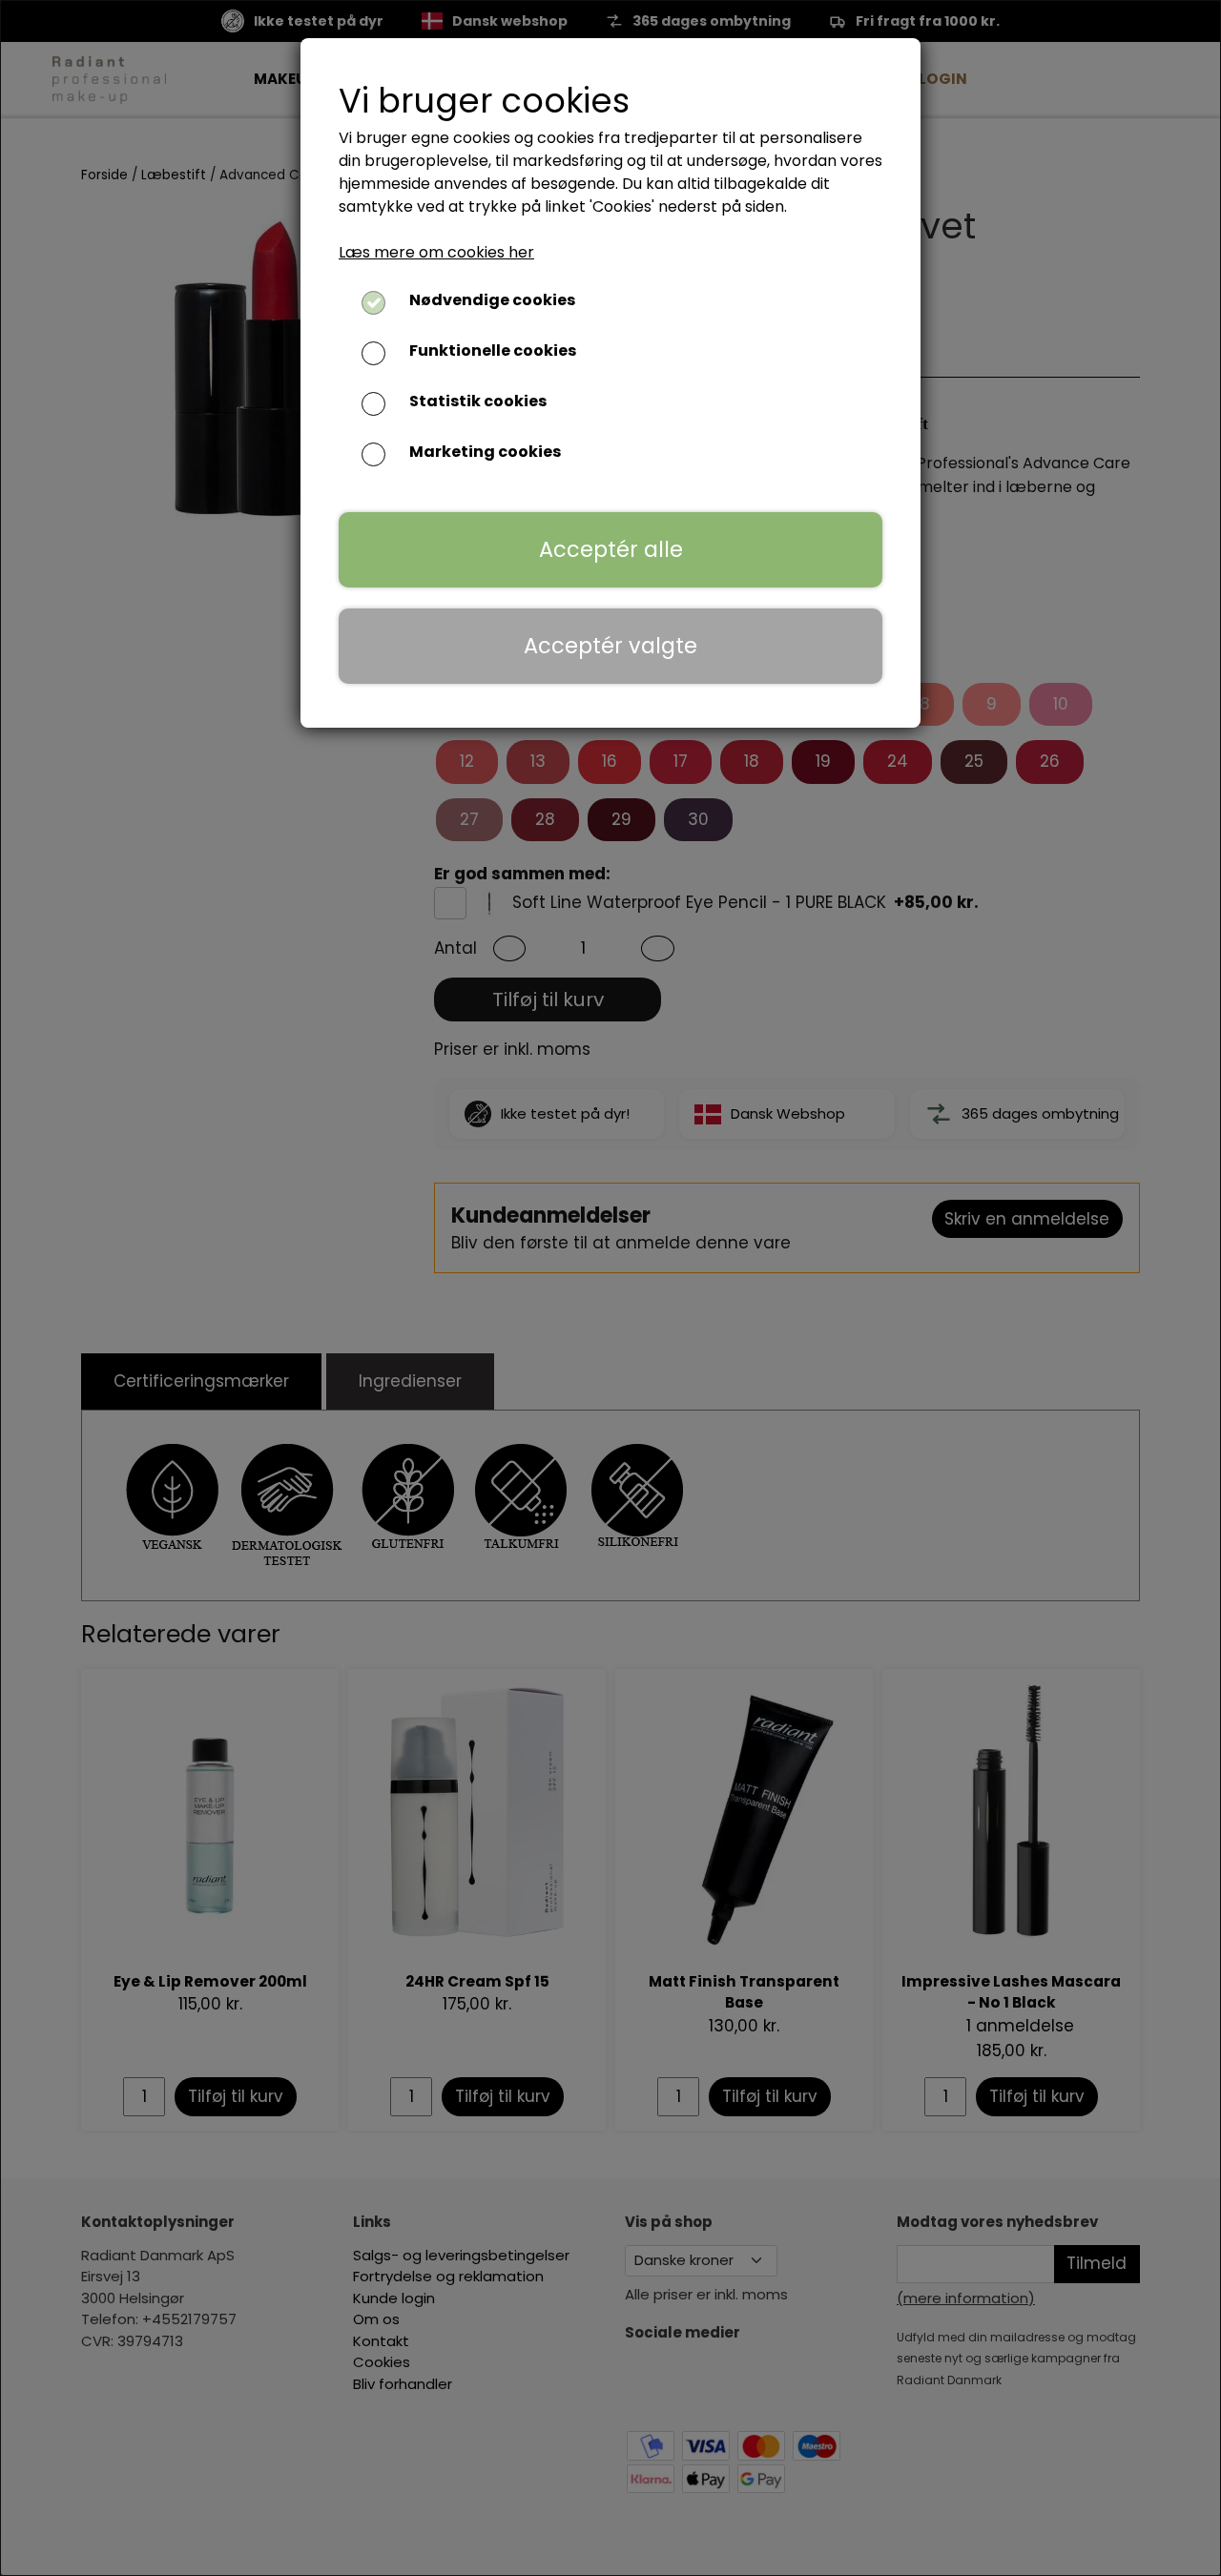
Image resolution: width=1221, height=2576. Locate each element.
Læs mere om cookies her (436, 252)
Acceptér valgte (610, 646)
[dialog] (610, 1288)
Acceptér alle (611, 549)
